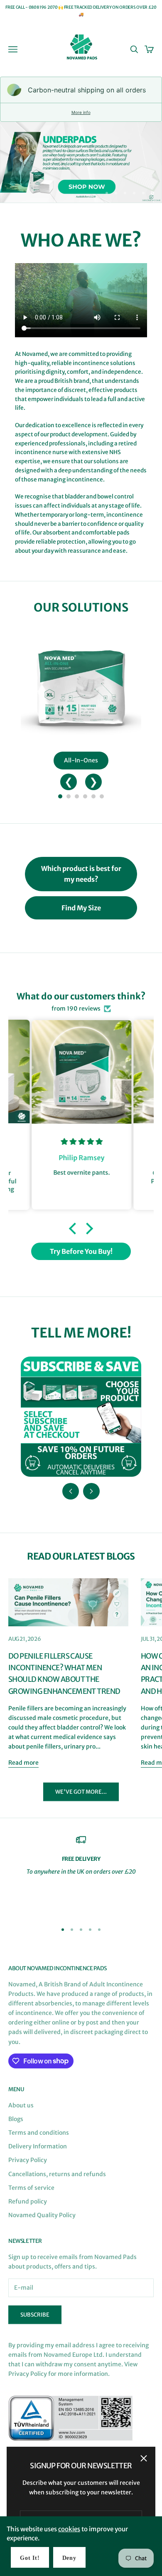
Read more (23, 1763)
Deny (69, 2558)
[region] (81, 162)
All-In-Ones (81, 760)
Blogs (16, 2119)
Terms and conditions (39, 2133)
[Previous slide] (71, 1491)
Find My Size (81, 908)
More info (81, 112)
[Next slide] (91, 1491)
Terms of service (31, 2188)
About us (21, 2105)
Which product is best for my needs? (81, 874)
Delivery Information (38, 2146)
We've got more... (81, 1792)
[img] (81, 1142)
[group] (81, 162)
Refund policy (28, 2201)
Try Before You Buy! (81, 1251)
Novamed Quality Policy (42, 2215)
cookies (69, 2529)
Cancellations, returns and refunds (57, 2174)
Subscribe (35, 2315)
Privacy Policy (28, 2160)
